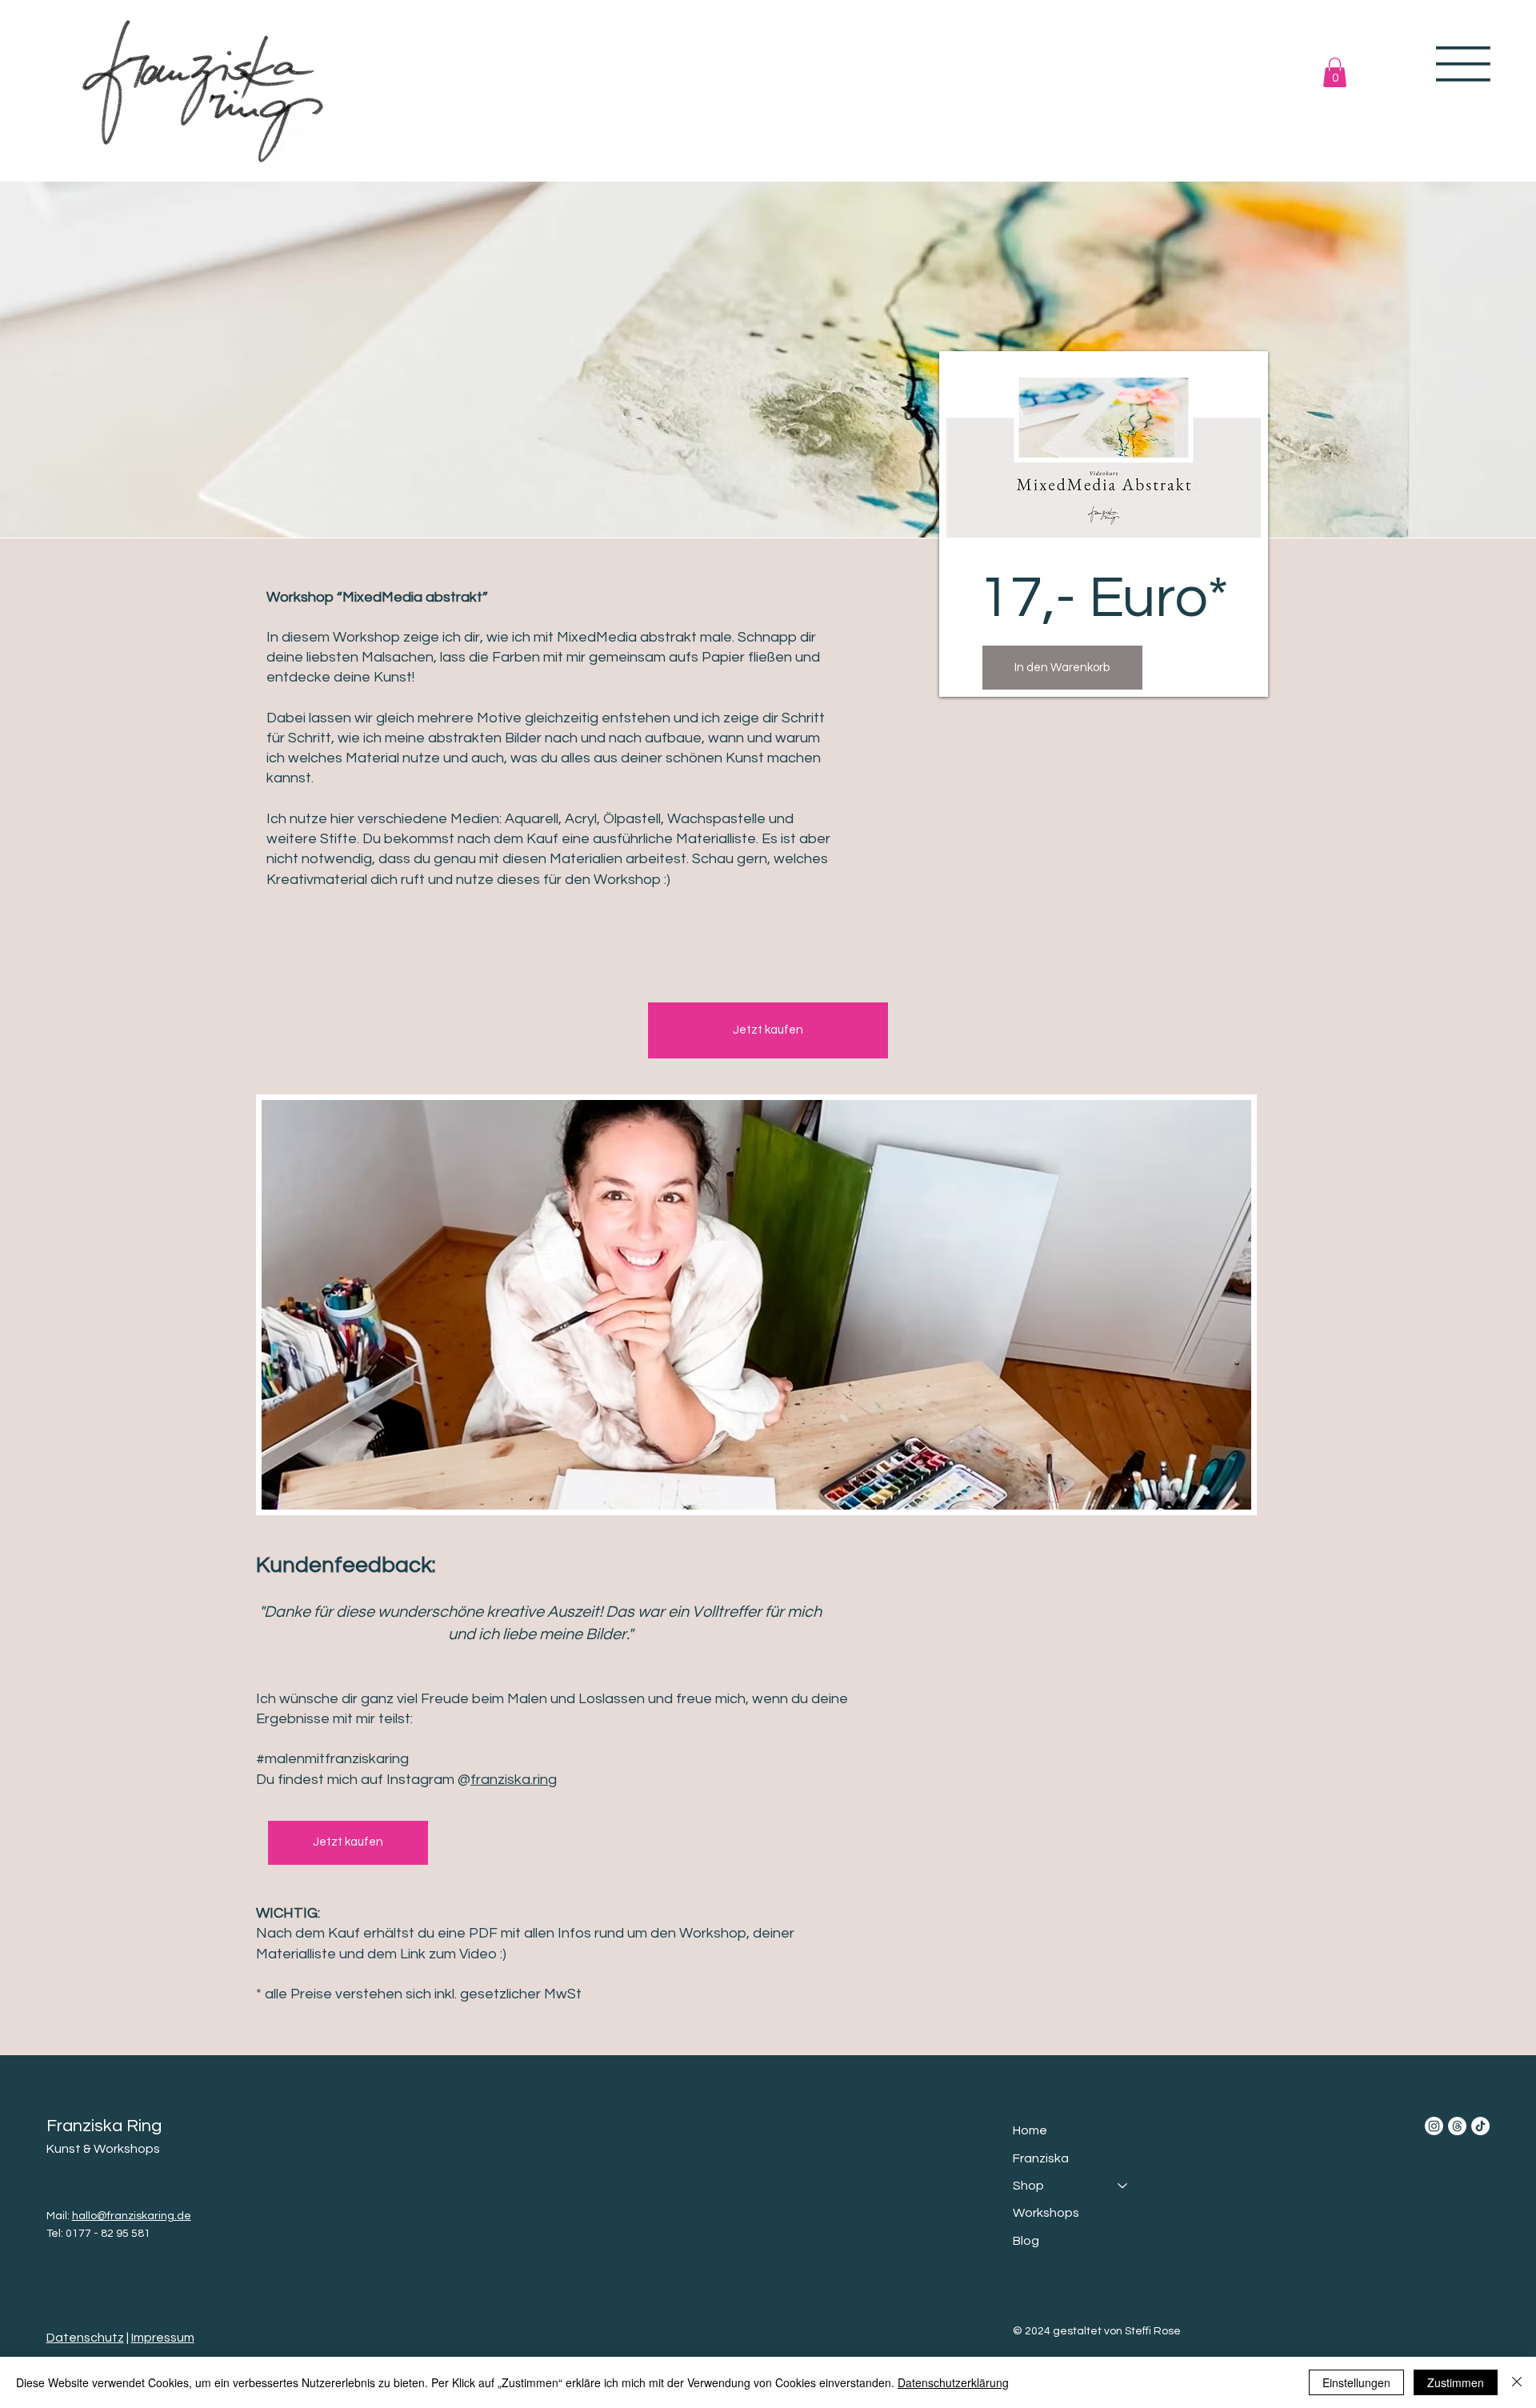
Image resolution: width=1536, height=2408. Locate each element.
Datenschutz (85, 2338)
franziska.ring (514, 1780)
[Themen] (1457, 2126)
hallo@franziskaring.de (132, 2216)
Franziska (1041, 2158)
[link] (1335, 72)
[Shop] (1123, 2186)
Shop (1028, 2186)
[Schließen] (1517, 2382)
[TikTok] (1480, 2126)
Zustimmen (1456, 2382)
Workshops (1046, 2213)
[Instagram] (1434, 2126)
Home (1030, 2130)
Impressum (163, 2338)
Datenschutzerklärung (953, 2382)
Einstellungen (1356, 2382)
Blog (1026, 2241)
